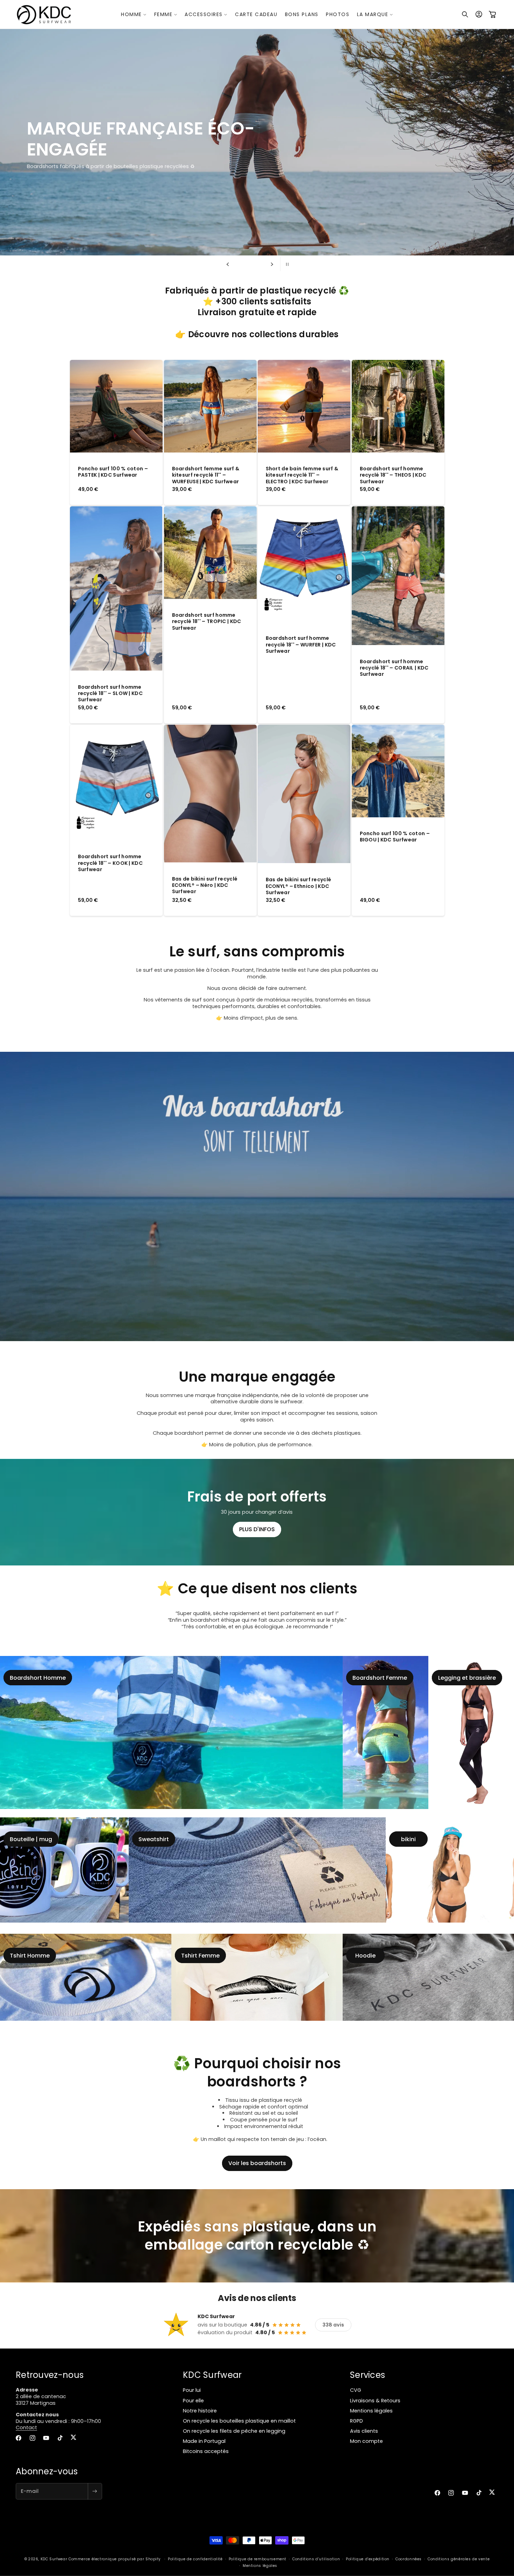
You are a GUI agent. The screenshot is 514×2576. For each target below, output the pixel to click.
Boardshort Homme (38, 1678)
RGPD (356, 2421)
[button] (134, 14)
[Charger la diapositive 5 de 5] (262, 264)
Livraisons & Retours (375, 2401)
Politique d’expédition (368, 2559)
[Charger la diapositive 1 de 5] (237, 264)
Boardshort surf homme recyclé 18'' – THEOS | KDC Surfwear (393, 475)
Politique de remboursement (258, 2559)
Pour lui (192, 2390)
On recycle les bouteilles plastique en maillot (239, 2421)
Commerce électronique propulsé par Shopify (115, 2559)
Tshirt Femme (200, 1955)
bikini (408, 1839)
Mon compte (366, 2441)
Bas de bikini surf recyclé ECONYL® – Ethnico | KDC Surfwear (299, 886)
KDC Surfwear (54, 2559)
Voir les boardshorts (257, 2163)
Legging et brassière (467, 1678)
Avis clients (364, 2431)
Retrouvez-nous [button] (50, 2375)
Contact (26, 2427)
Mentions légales (371, 2411)
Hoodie (365, 1955)
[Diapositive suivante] (272, 264)
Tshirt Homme (30, 1955)
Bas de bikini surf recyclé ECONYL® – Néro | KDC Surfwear (205, 885)
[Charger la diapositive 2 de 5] (243, 264)
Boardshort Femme (380, 1678)
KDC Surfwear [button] (212, 2375)
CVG (356, 2390)
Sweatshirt (154, 1839)
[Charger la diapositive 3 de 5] (250, 264)
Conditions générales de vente (459, 2559)
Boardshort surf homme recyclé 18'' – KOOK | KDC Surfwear (110, 863)
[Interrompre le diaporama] (286, 264)
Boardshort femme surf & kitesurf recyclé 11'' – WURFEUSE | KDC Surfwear (205, 475)
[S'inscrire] (95, 2491)
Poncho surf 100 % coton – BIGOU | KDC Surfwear (395, 837)
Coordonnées (409, 2559)
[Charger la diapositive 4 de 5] (256, 264)
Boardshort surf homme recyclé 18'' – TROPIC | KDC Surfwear (206, 622)
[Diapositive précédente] (228, 264)
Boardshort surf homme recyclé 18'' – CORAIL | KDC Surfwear (394, 668)
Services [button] (367, 2375)
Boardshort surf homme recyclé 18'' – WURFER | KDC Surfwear (301, 645)
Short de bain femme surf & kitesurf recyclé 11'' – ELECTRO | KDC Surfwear (302, 475)
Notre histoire (200, 2411)
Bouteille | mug (31, 1839)
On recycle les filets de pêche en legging (234, 2431)
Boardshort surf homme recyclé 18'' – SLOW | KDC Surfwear (110, 693)
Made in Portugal (204, 2441)
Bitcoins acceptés (206, 2451)
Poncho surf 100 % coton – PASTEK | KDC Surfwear (113, 472)
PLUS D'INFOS (257, 1529)
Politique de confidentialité (195, 2559)
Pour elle (193, 2401)
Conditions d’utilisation (316, 2559)
